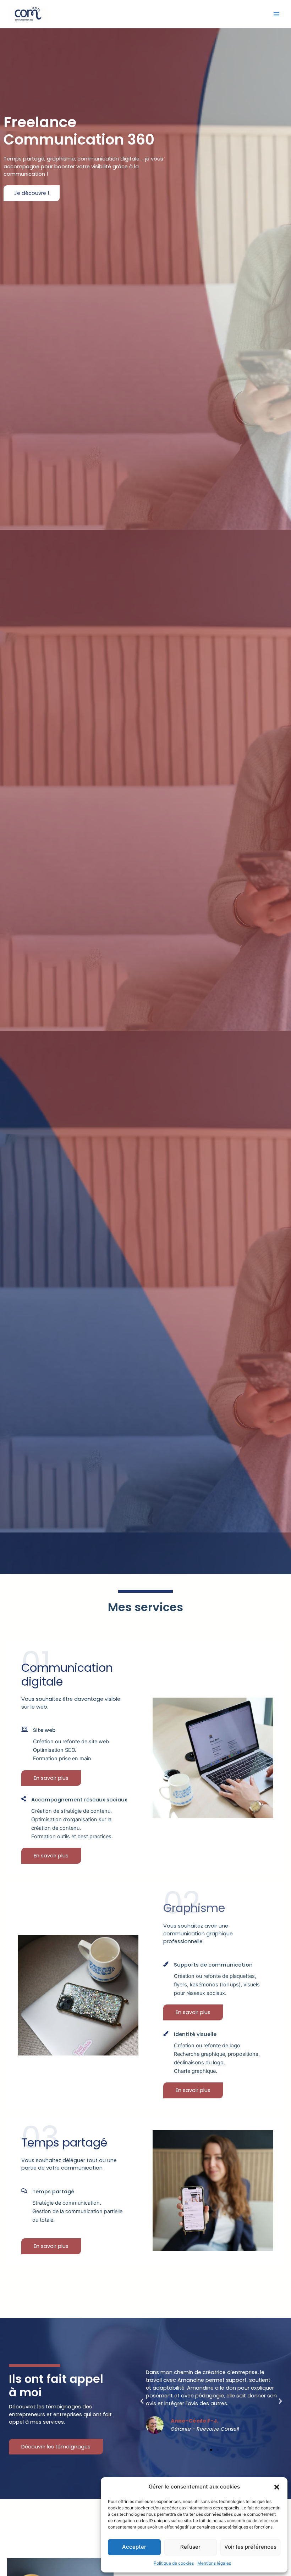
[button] (277, 2487)
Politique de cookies (174, 2563)
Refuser (190, 2547)
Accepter (134, 2547)
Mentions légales (214, 2563)
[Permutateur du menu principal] (276, 14)
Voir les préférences (250, 2547)
